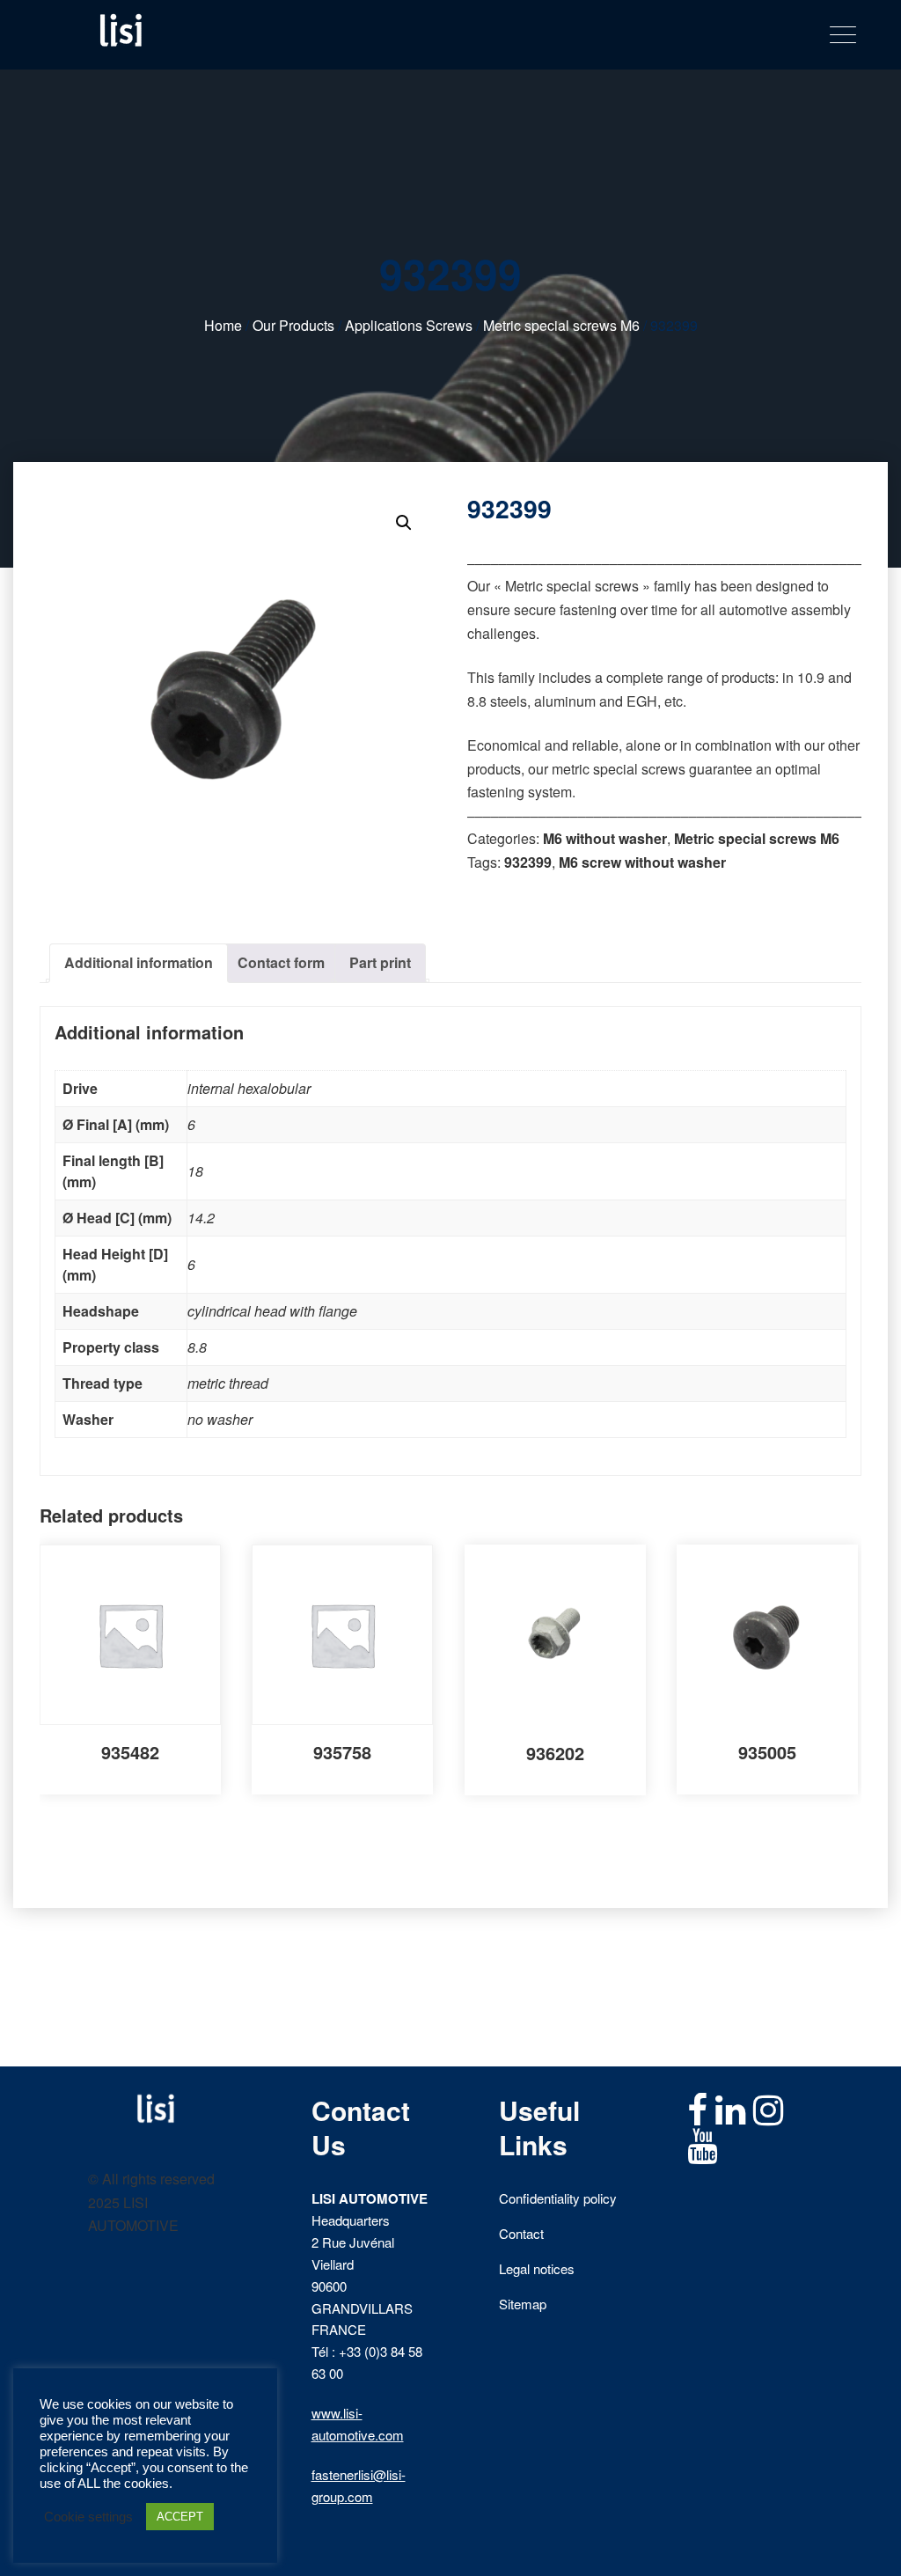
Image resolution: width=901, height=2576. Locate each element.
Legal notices (537, 2268)
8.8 (197, 1347)
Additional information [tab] (139, 962)
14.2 (201, 1218)
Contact (521, 2233)
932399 (528, 862)
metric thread (228, 1383)
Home (223, 325)
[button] (404, 523)
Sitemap (523, 2304)
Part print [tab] (380, 962)
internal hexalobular (249, 1088)
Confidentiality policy (558, 2198)
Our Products (293, 325)
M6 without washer (605, 838)
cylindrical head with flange (272, 1311)
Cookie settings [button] (88, 2517)
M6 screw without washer (642, 862)
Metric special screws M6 (561, 325)
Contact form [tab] (281, 962)
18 (195, 1171)
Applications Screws (409, 325)
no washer (220, 1419)
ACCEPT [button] (180, 2517)
